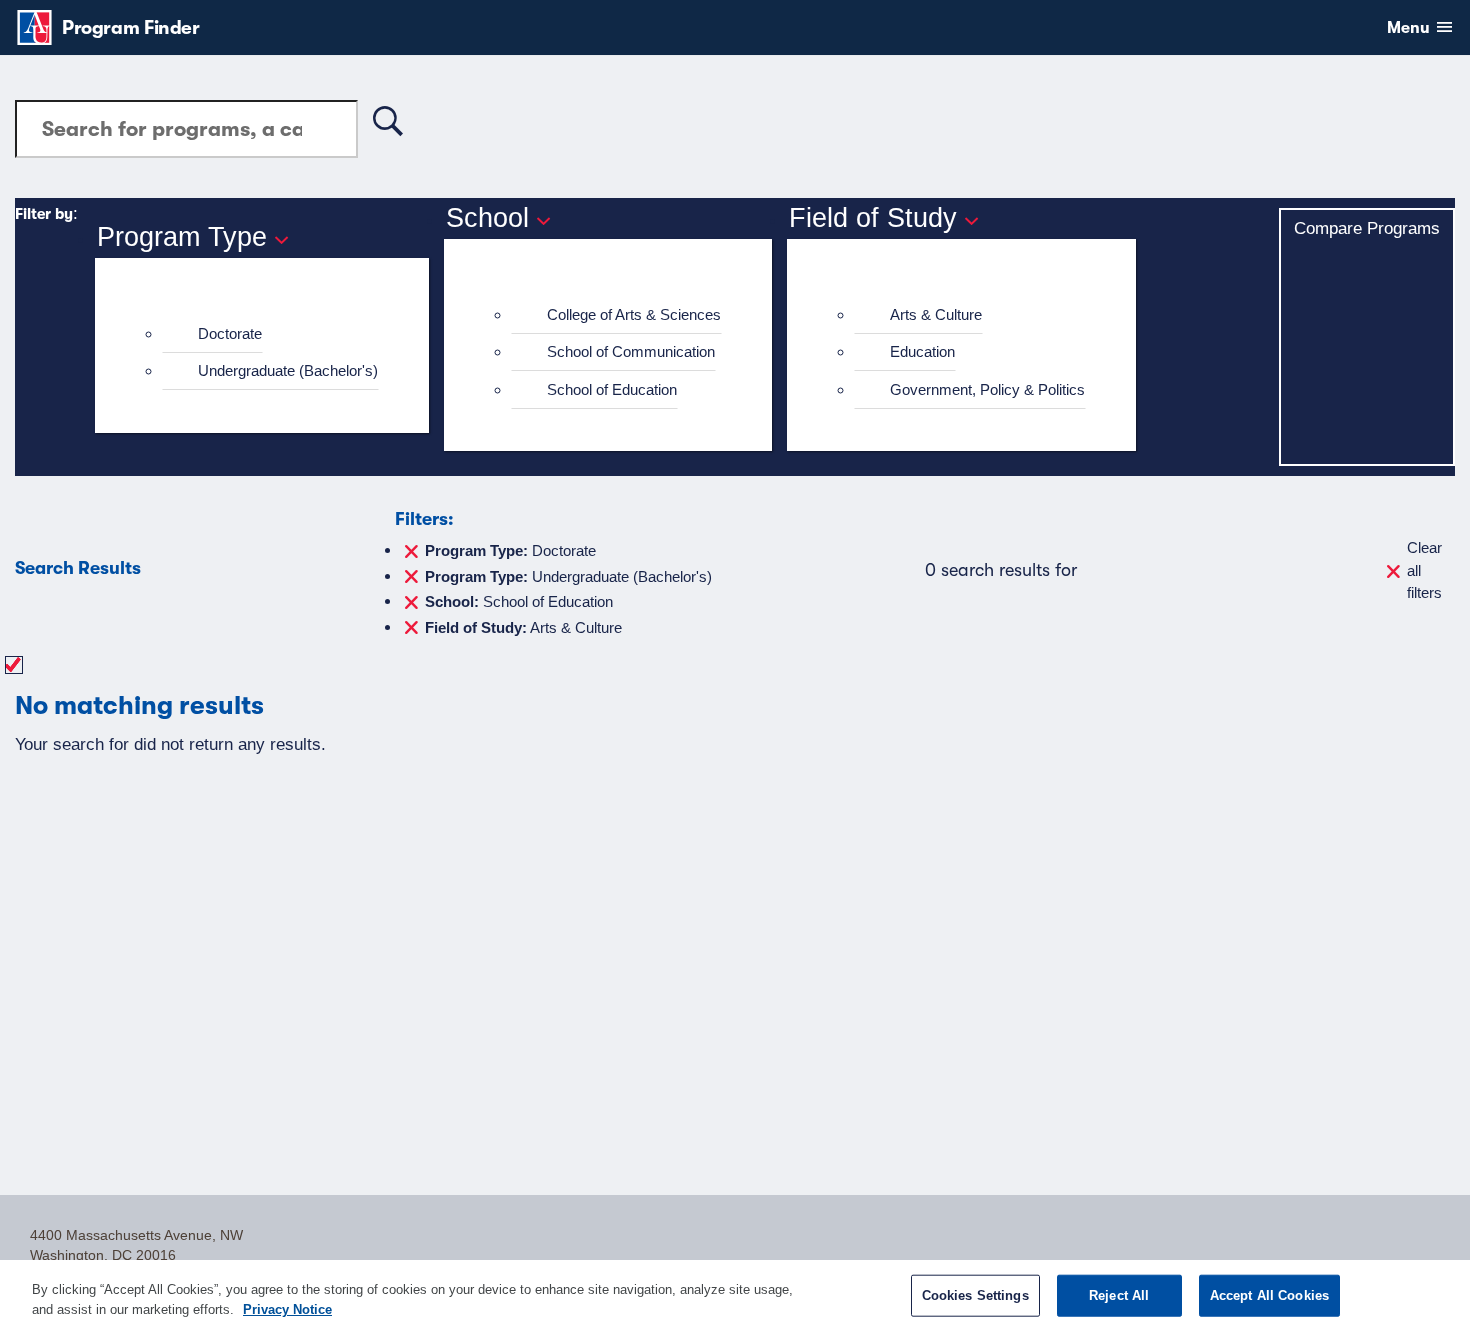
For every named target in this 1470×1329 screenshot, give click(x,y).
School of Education (612, 389)
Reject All (1119, 1295)
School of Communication (631, 351)
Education (922, 351)
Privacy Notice (287, 1308)
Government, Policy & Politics (987, 389)
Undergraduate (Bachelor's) (288, 370)
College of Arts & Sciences (634, 314)
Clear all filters (1424, 570)
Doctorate (230, 333)
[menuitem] (270, 334)
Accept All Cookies (1269, 1295)
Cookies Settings (975, 1295)
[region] (735, 1294)
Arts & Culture (936, 314)
